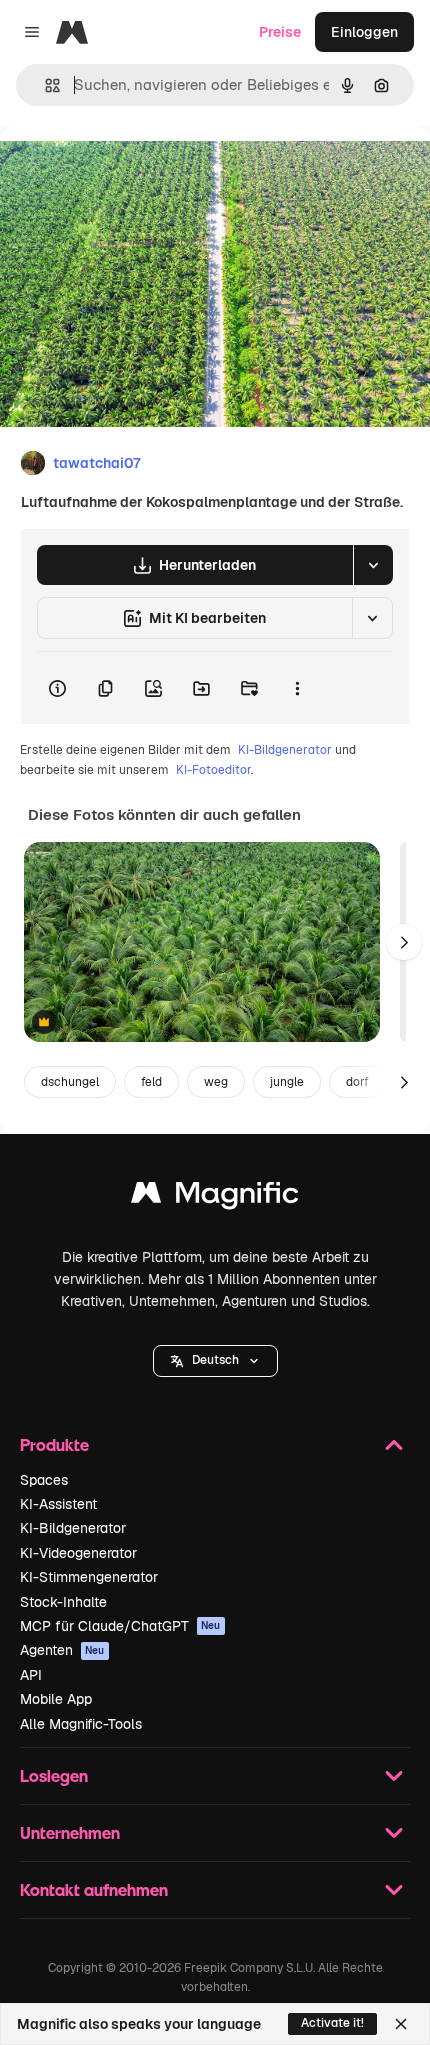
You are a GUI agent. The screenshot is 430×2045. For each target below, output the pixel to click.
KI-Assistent (58, 1504)
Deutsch (215, 1360)
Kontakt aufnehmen (94, 1889)
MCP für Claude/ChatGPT (120, 1626)
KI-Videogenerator (78, 1553)
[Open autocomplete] (44, 85)
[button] (215, 1361)
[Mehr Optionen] (297, 688)
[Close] (401, 2024)
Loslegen (54, 1775)
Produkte (54, 1444)
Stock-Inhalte (63, 1602)
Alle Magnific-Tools (81, 1724)
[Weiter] (404, 942)
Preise (280, 32)
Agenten (62, 1650)
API (31, 1675)
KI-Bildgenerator (285, 750)
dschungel (70, 1082)
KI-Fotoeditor (213, 770)
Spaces (44, 1480)
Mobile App (56, 1699)
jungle (287, 1082)
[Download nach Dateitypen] (373, 565)
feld (151, 1082)
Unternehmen (70, 1832)
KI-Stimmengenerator (89, 1577)
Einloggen (364, 32)
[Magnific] (215, 1197)
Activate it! (332, 2023)
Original (128, 171)
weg (216, 1082)
